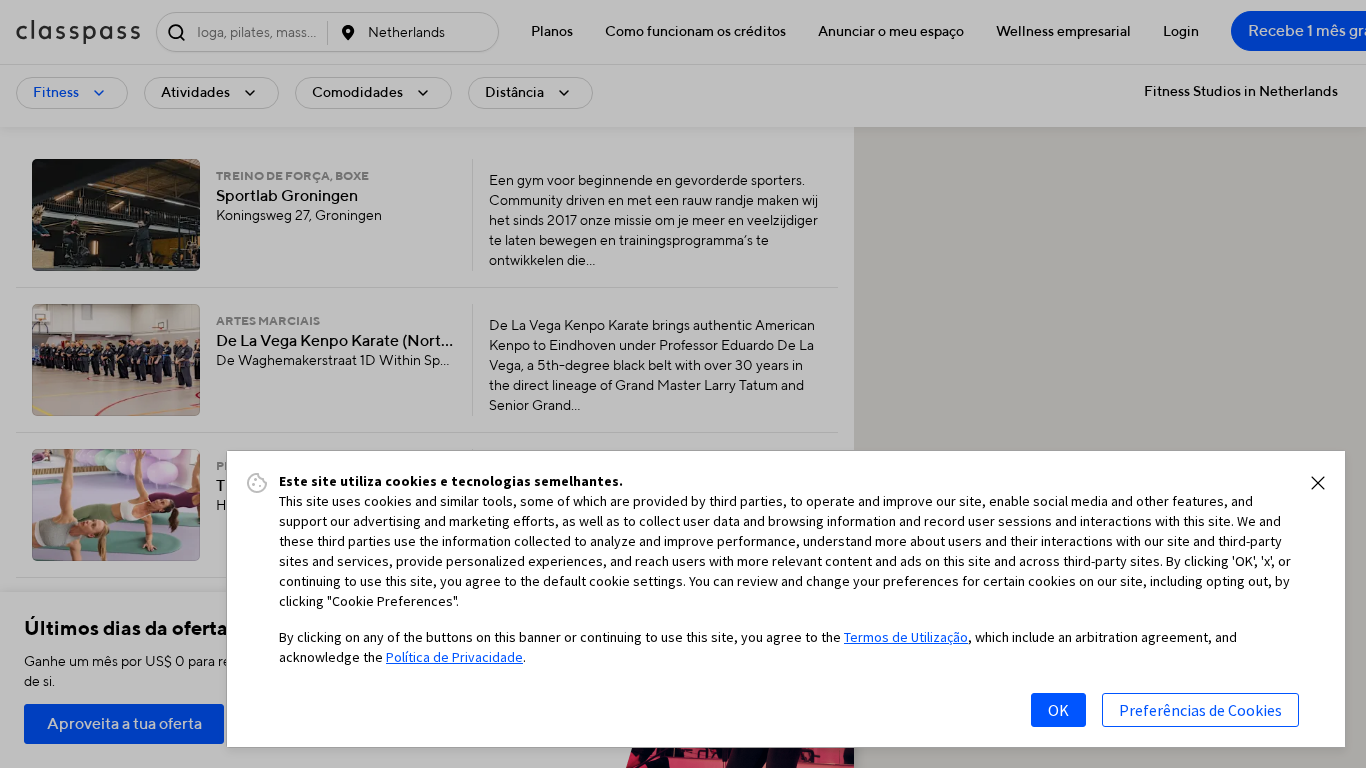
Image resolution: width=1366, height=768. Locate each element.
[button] (1318, 483)
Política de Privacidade (454, 657)
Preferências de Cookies (1200, 710)
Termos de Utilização (906, 637)
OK (1058, 710)
